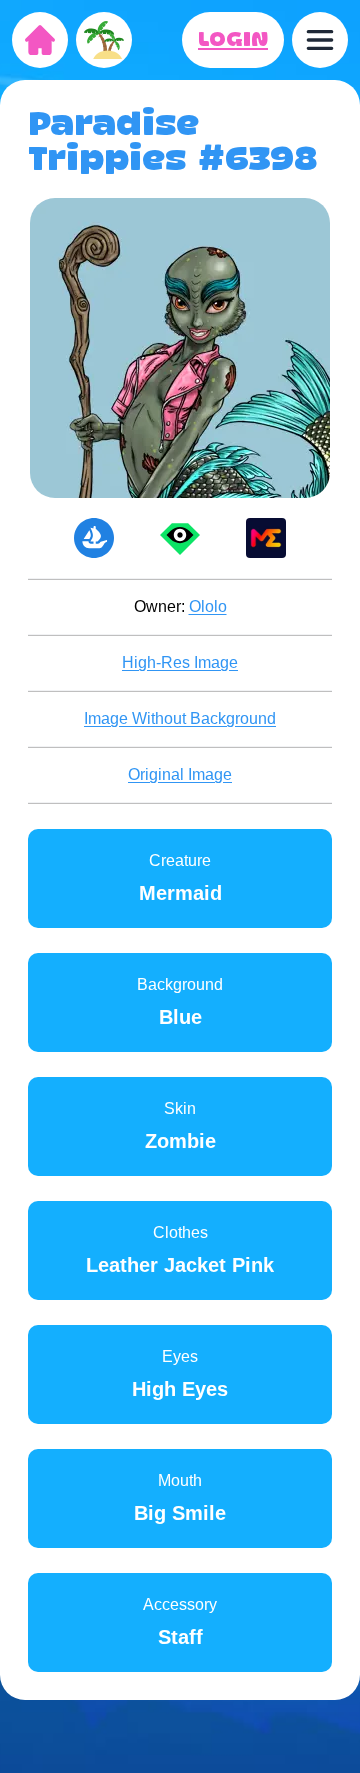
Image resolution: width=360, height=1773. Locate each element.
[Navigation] (320, 40)
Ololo (208, 606)
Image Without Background (180, 718)
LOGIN (233, 40)
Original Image (180, 774)
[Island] (104, 40)
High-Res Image (180, 662)
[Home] (40, 40)
